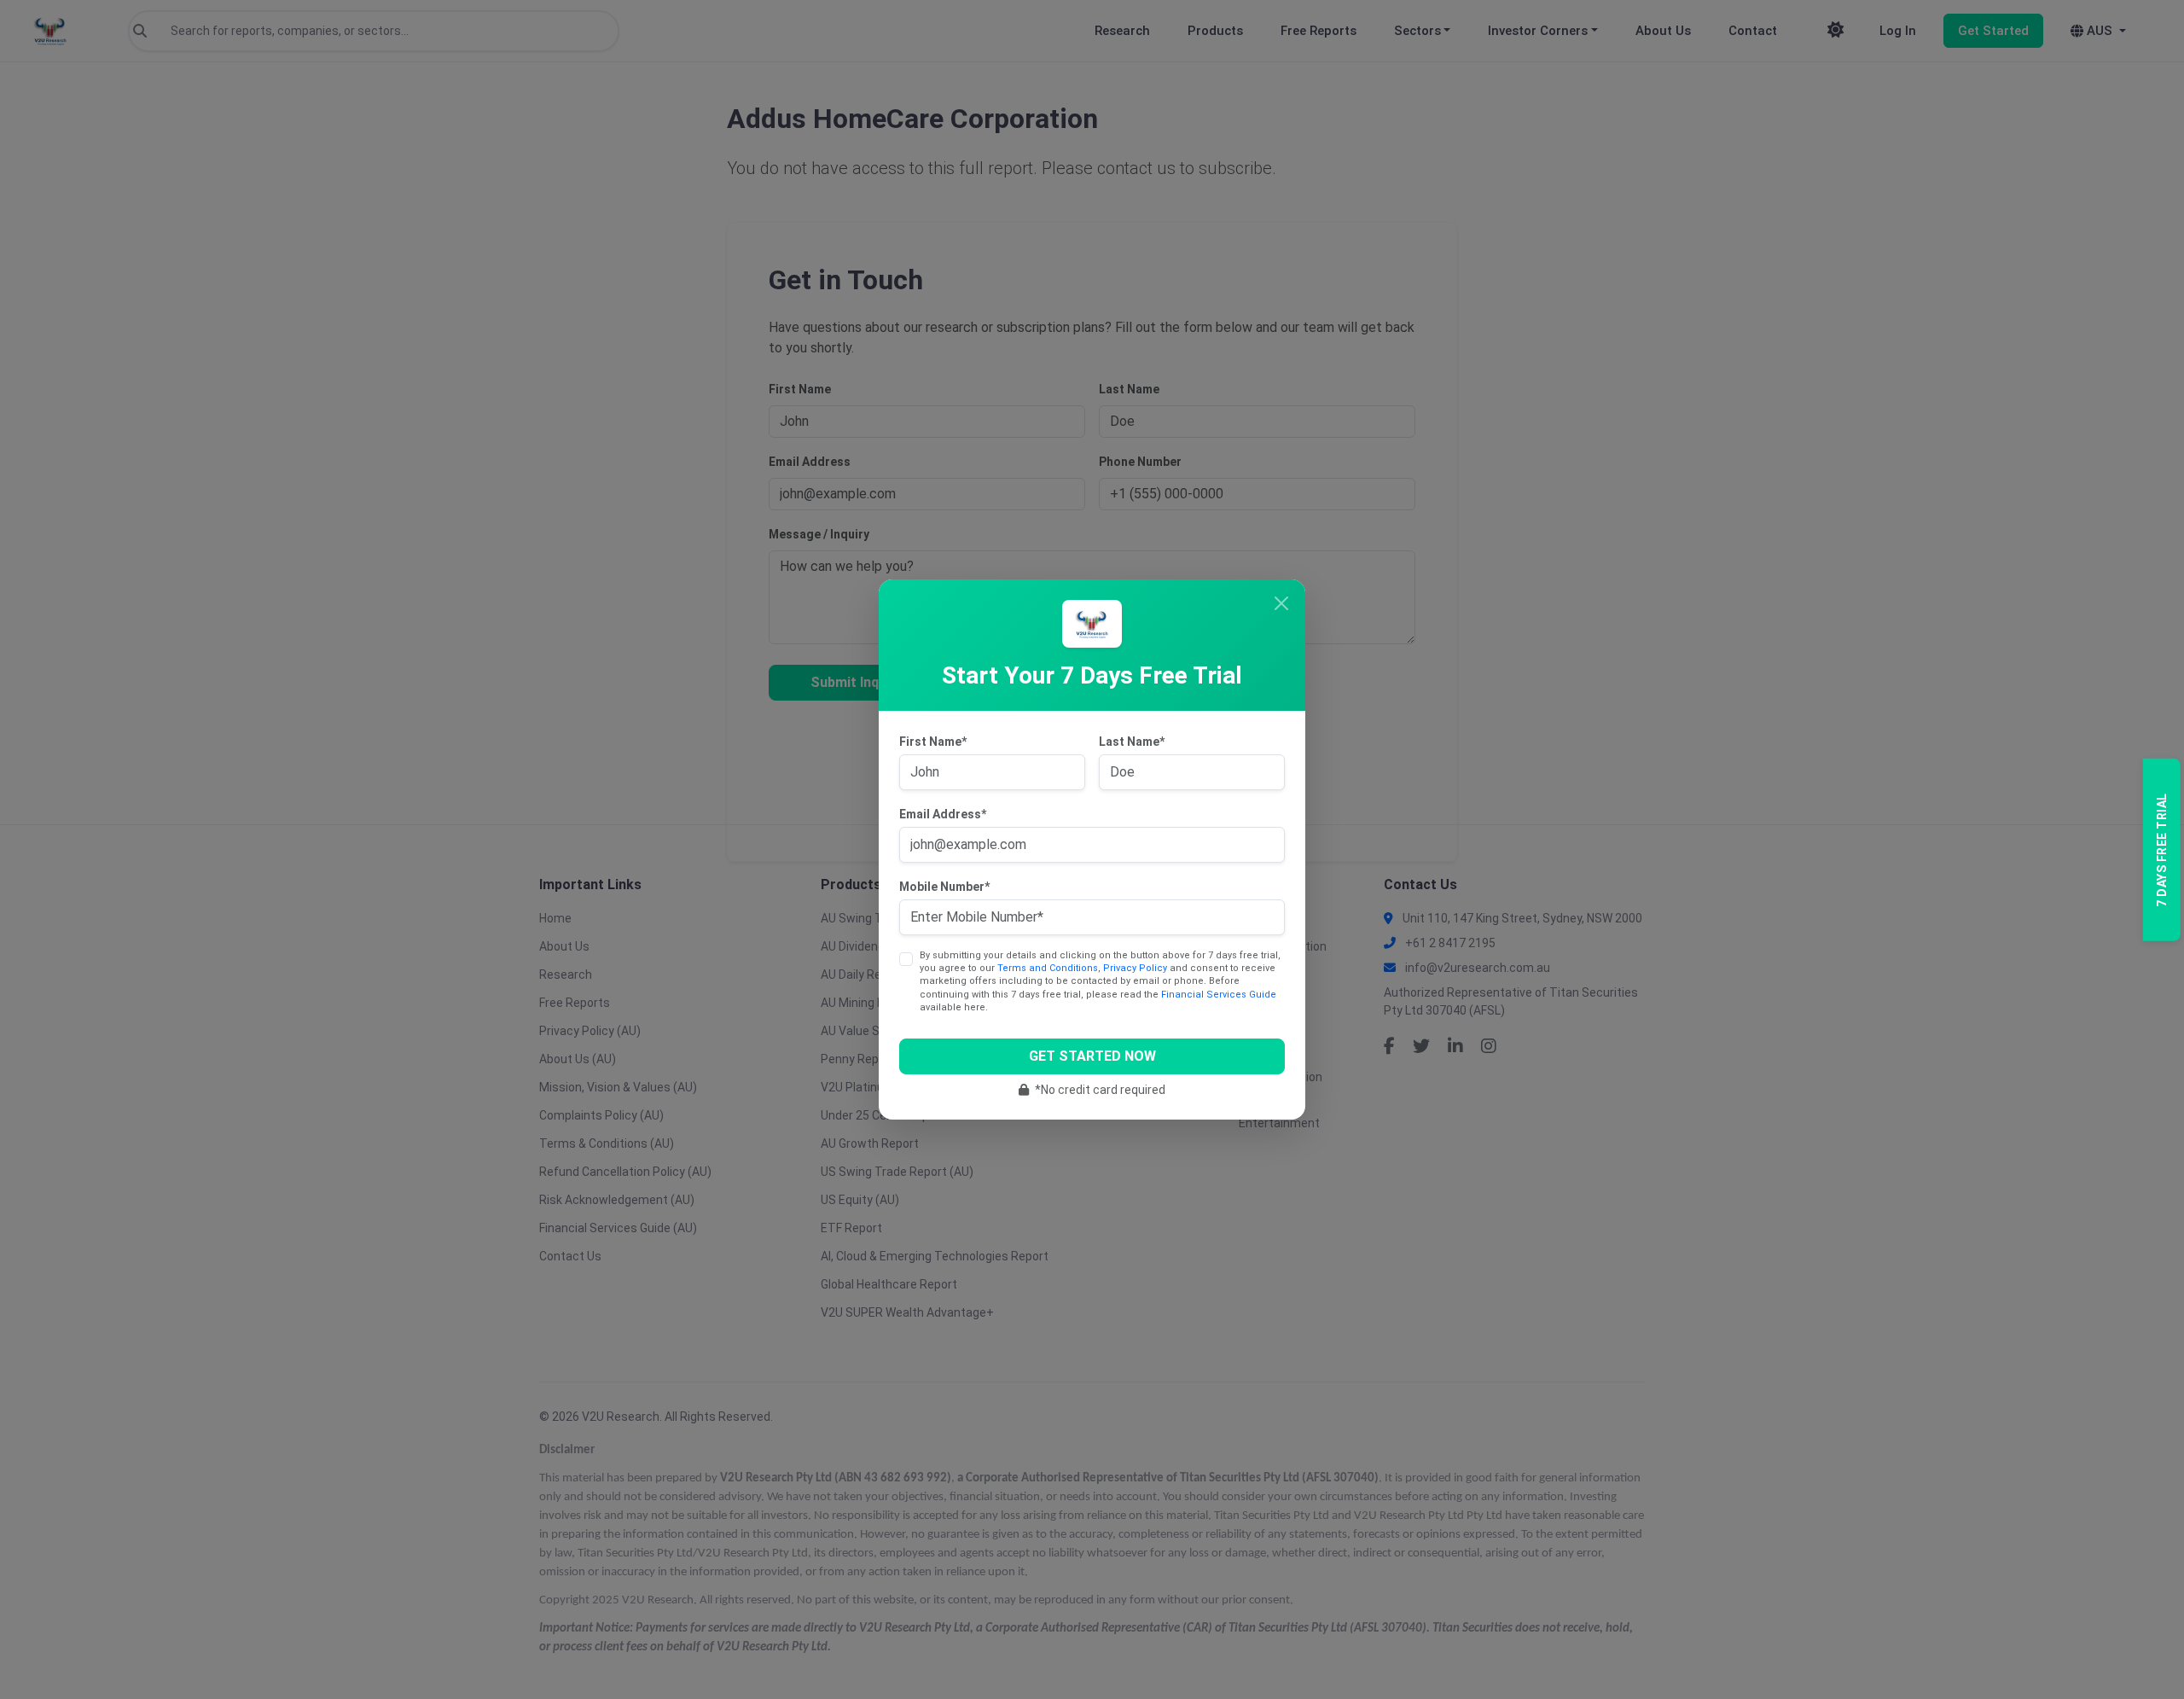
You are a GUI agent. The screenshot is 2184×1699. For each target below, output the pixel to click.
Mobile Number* (944, 887)
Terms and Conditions (1048, 968)
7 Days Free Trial (2161, 850)
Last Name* (1132, 742)
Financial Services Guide (1219, 995)
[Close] (1281, 603)
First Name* (933, 742)
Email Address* (943, 814)
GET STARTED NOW (1092, 1056)
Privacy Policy (1135, 968)
